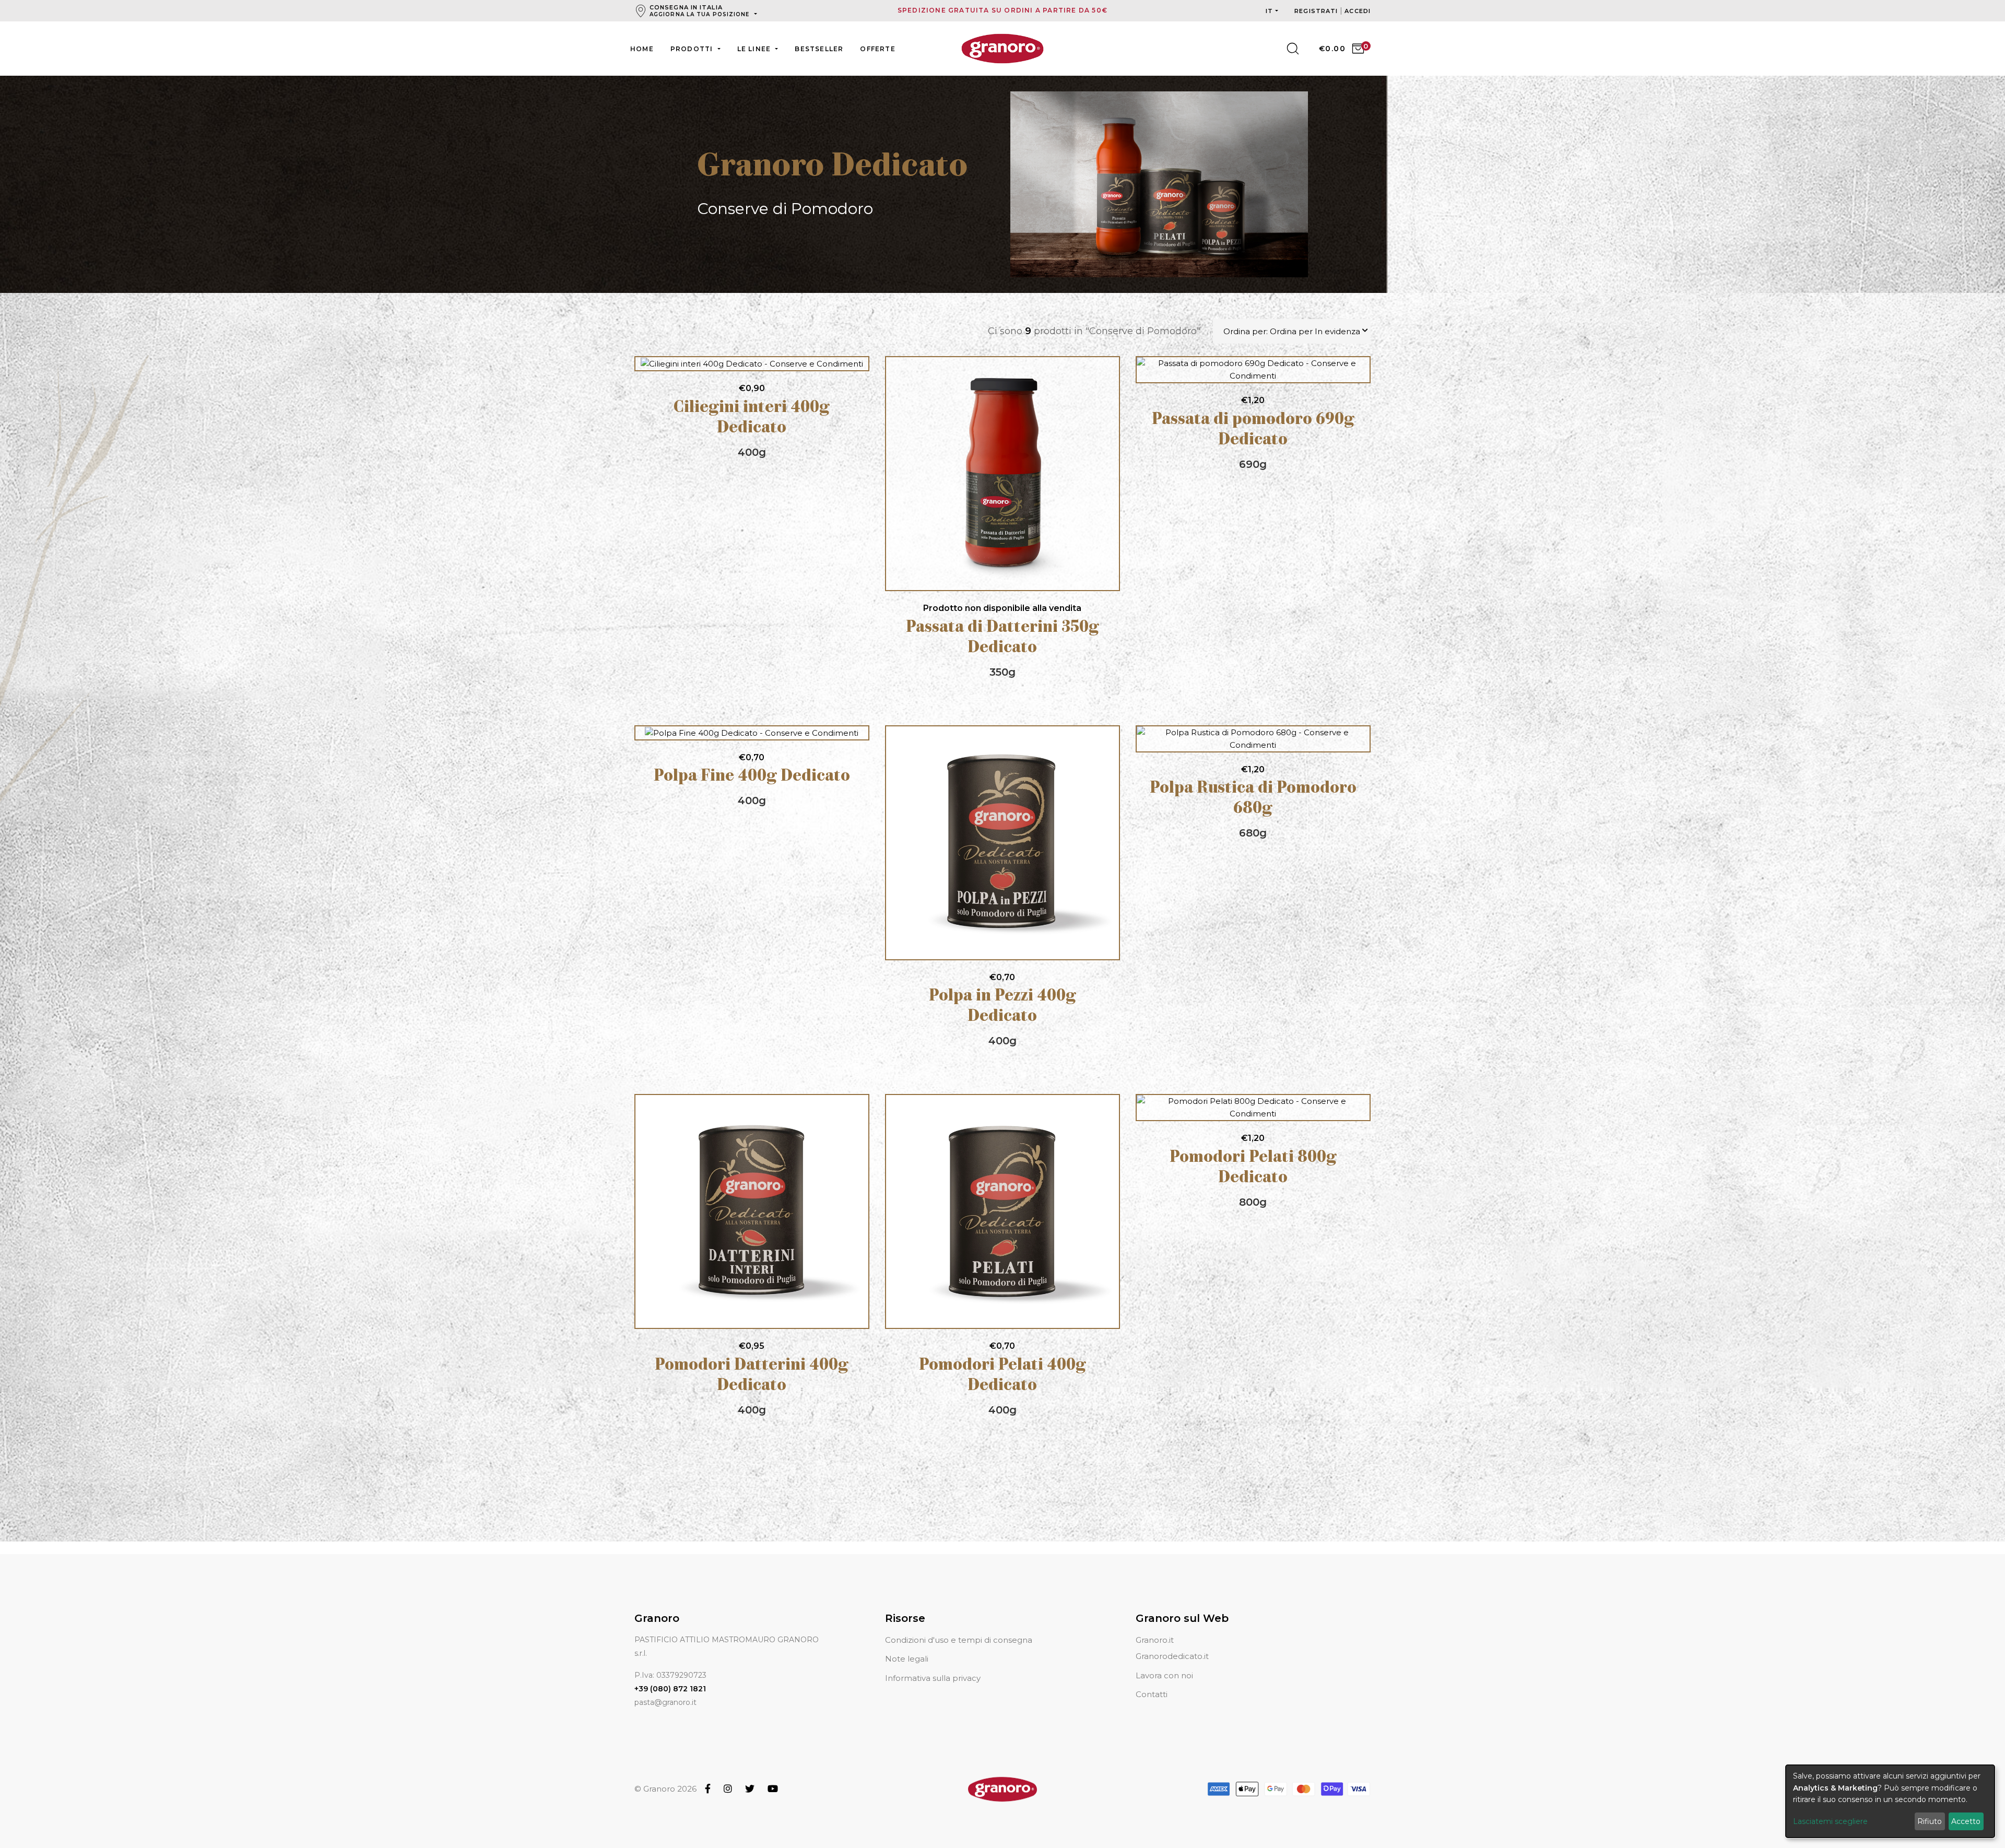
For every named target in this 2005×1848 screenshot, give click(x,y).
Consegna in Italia (700, 11)
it (1269, 11)
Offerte (877, 49)
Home (642, 49)
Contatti (1152, 1694)
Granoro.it (1155, 1640)
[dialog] (1890, 1801)
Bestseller (819, 49)
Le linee (755, 49)
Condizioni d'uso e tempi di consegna (959, 1640)
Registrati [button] (1317, 11)
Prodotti (693, 49)
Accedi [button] (1358, 11)
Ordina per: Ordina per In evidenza (1292, 331)
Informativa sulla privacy (933, 1678)
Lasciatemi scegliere (1830, 1821)
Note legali (907, 1659)
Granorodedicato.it (1172, 1656)
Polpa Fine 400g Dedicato (752, 777)
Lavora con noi (1164, 1675)
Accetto (1966, 1821)
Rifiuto (1930, 1821)
